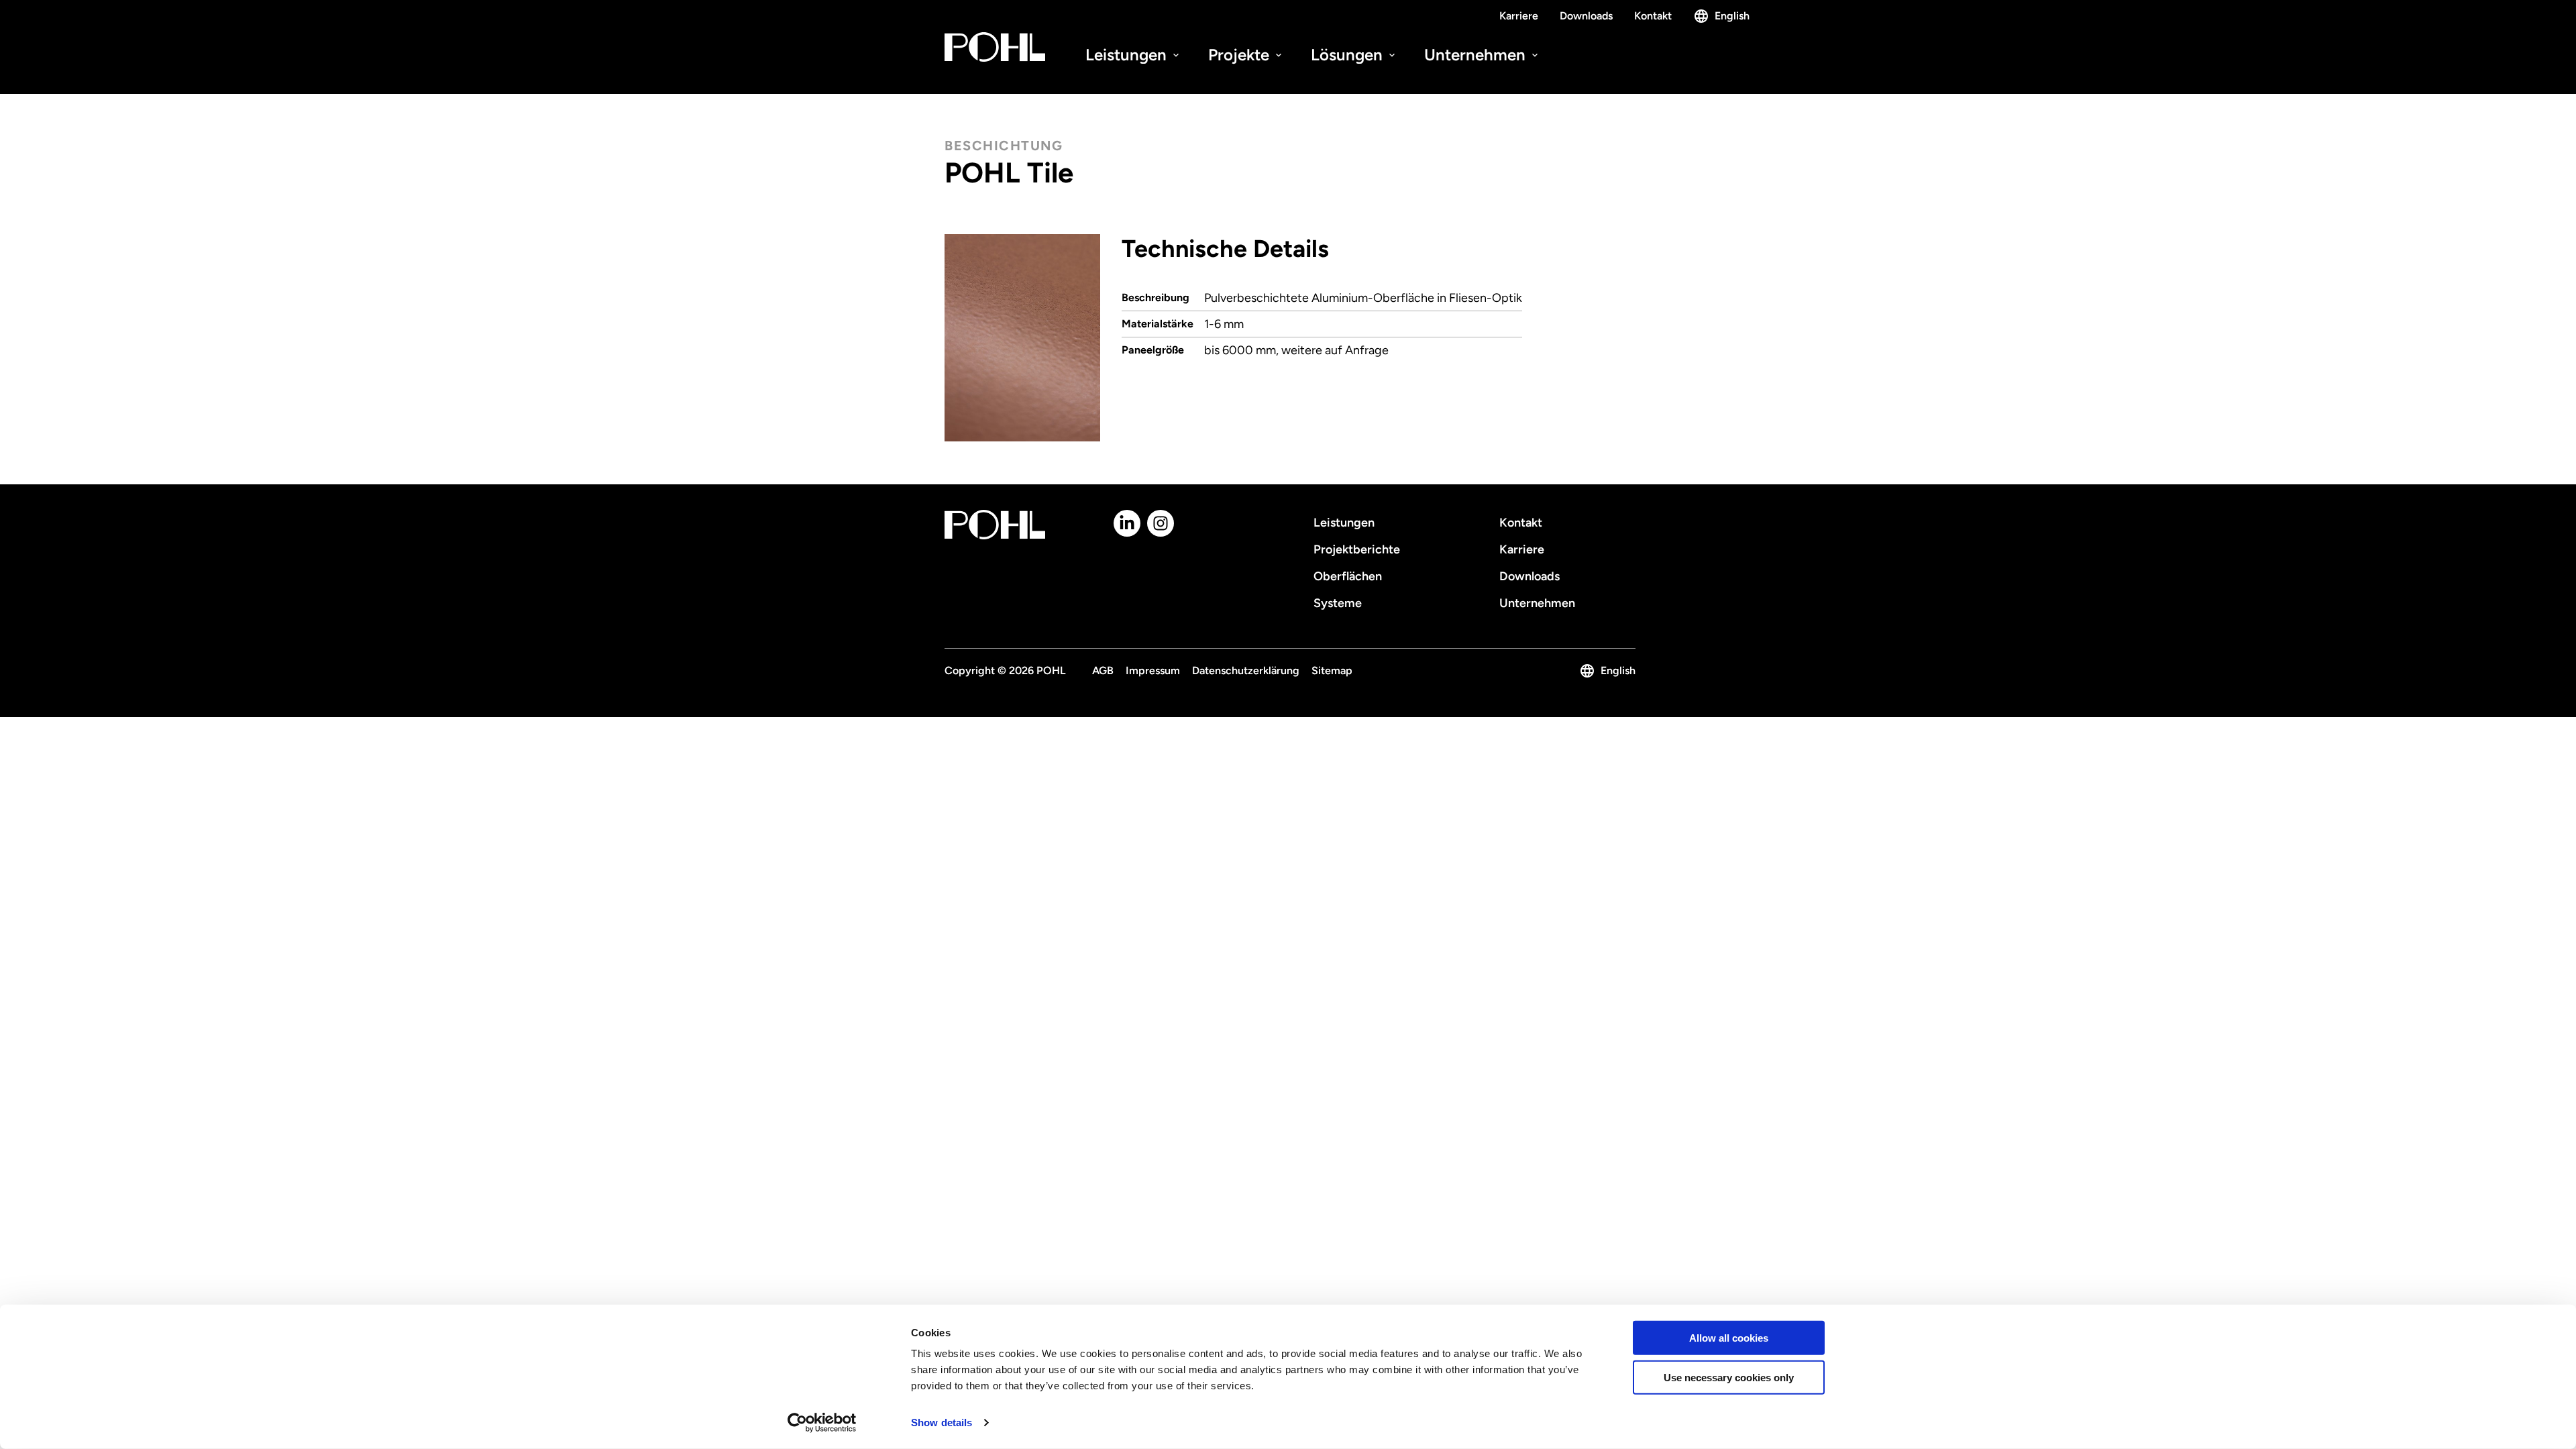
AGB (1103, 670)
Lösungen (1349, 55)
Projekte (1241, 55)
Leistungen (1128, 55)
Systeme (1338, 603)
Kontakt (1653, 16)
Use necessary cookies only (1729, 1378)
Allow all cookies (1729, 1338)
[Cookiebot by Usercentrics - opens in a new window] (822, 1423)
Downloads (1586, 16)
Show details (942, 1423)
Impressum (1153, 670)
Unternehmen (1477, 55)
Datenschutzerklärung (1246, 670)
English (1732, 16)
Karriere (1519, 16)
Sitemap (1332, 670)
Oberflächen (1348, 576)
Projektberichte (1357, 549)
